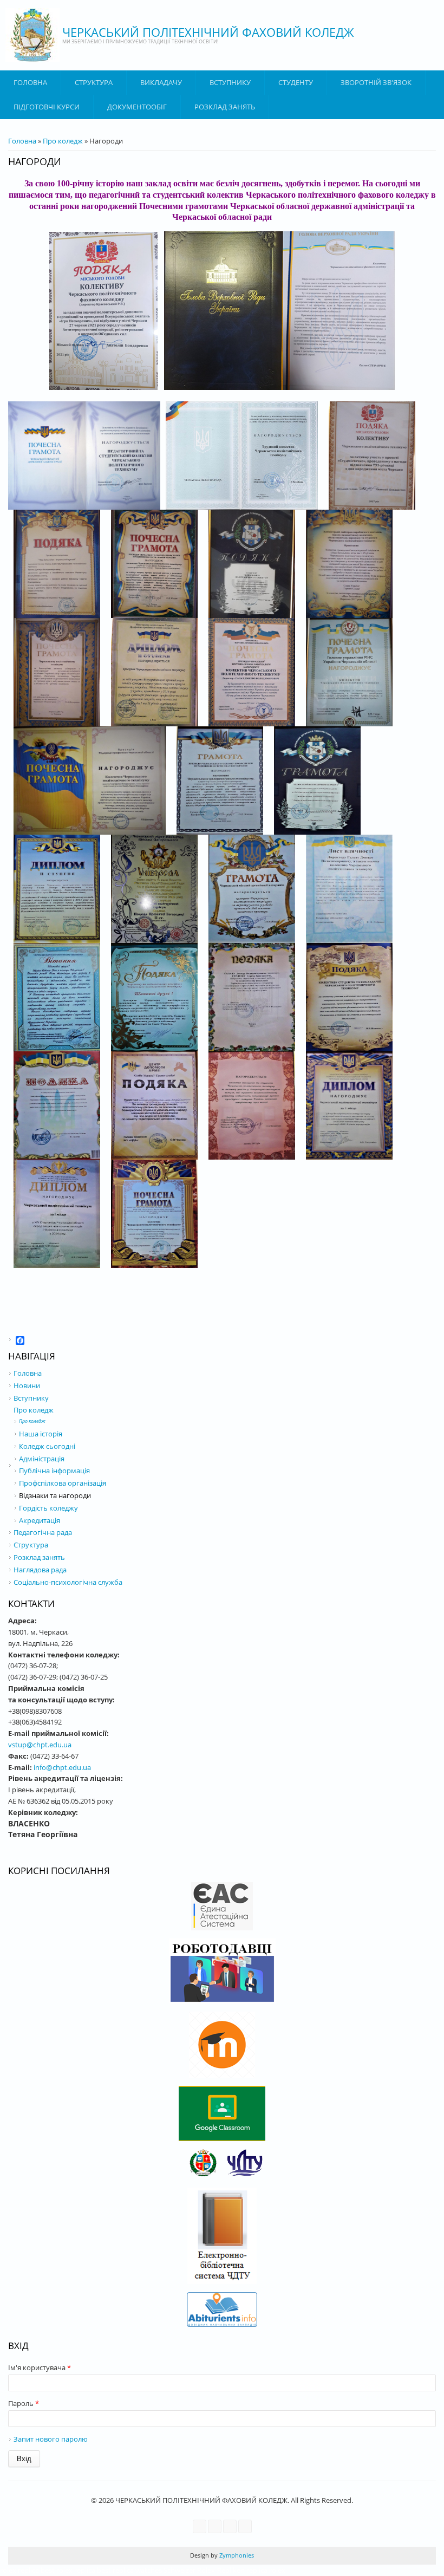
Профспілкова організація (63, 1483)
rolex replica (19, 2570)
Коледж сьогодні (47, 1446)
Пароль (24, 2403)
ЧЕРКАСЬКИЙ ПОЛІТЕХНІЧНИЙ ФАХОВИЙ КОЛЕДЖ (208, 32)
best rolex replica (68, 2570)
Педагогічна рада (43, 1532)
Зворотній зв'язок (376, 82)
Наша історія (41, 1434)
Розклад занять (225, 107)
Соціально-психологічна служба (68, 1582)
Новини (27, 1385)
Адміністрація (42, 1459)
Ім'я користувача (40, 2367)
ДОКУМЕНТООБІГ (137, 107)
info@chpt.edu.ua (62, 1767)
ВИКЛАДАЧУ (161, 82)
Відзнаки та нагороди (55, 1495)
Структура (94, 82)
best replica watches (129, 2570)
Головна (30, 82)
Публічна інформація (54, 1471)
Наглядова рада (40, 1570)
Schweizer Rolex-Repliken (204, 2570)
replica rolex (266, 2570)
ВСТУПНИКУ (230, 82)
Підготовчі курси (47, 107)
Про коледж (63, 141)
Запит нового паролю (51, 2439)
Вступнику (31, 1398)
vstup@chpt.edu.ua (40, 1745)
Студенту (296, 82)
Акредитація (40, 1520)
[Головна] (32, 35)
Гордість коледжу (48, 1508)
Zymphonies (236, 2555)
